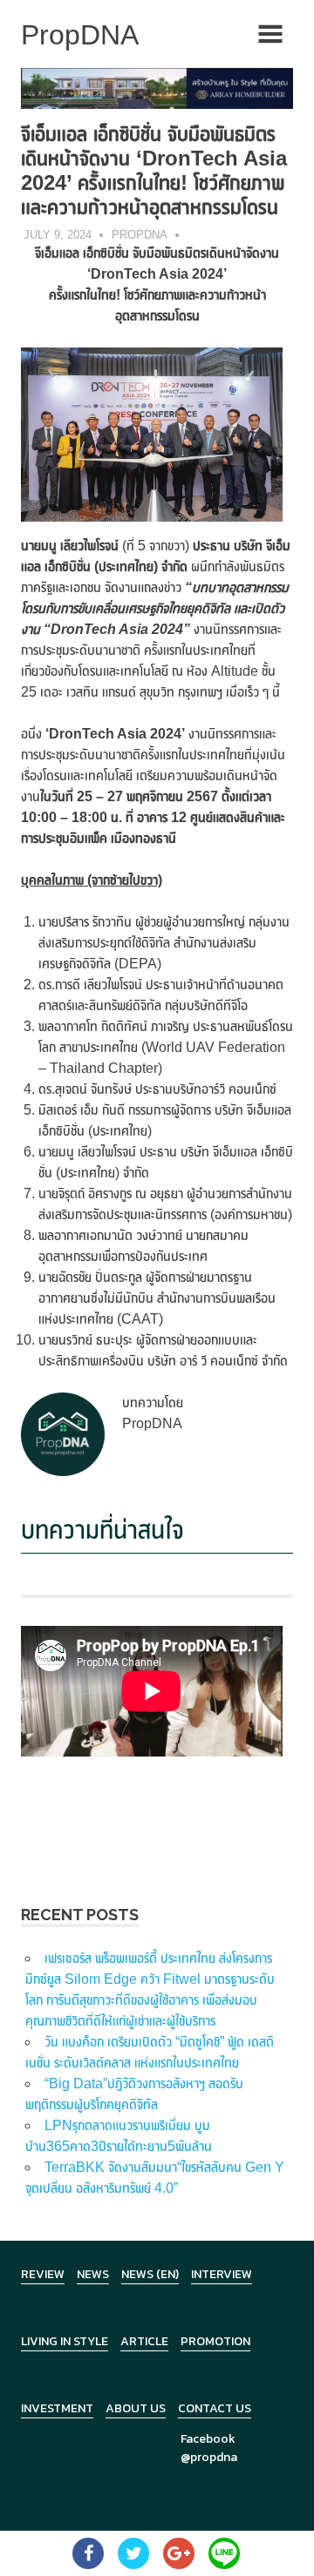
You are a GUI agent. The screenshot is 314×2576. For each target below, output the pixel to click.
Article (144, 2341)
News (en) (150, 2274)
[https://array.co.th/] (157, 88)
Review (43, 2274)
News (93, 2274)
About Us (136, 2408)
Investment (57, 2408)
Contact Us (215, 2408)
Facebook (208, 2439)
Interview (222, 2274)
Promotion (215, 2341)
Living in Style (65, 2341)
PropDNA (140, 235)
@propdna (209, 2457)
